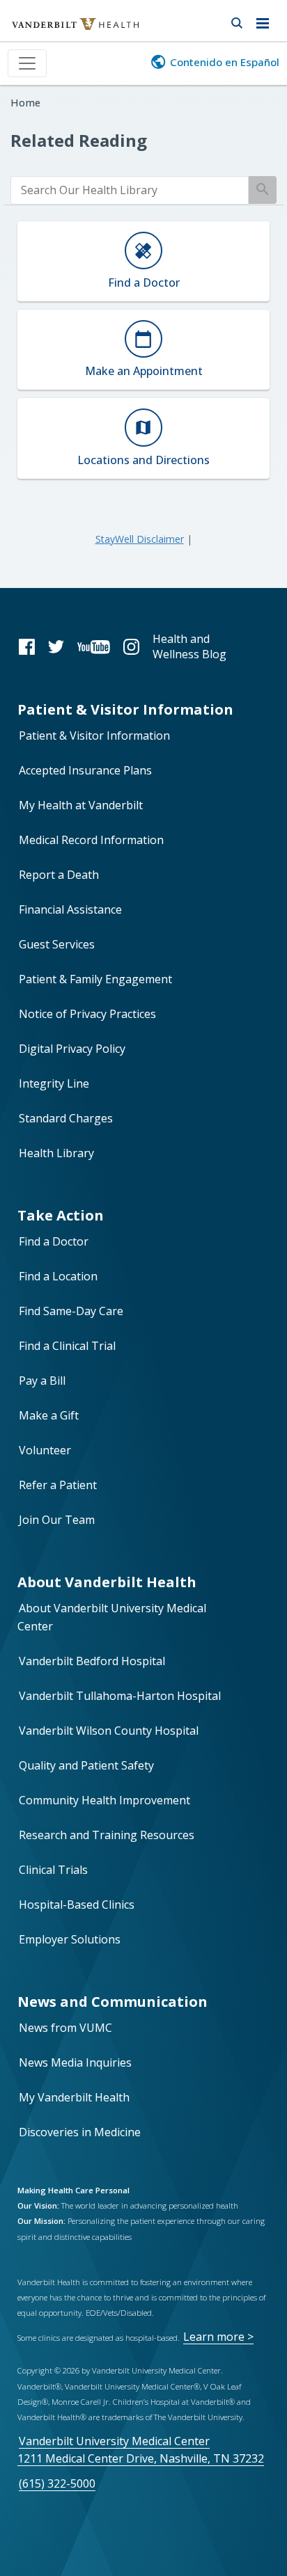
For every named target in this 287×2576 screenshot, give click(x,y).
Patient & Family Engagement (95, 979)
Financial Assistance (70, 909)
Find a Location (58, 1276)
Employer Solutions (70, 1939)
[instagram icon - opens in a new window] (131, 646)
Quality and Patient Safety (86, 1765)
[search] (130, 190)
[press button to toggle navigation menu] (266, 21)
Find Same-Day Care (71, 1311)
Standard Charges (66, 1118)
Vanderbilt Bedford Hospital (92, 1661)
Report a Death (59, 875)
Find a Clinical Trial (67, 1346)
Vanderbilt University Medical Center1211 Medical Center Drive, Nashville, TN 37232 (141, 2450)
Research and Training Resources (107, 1835)
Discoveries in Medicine (80, 2132)
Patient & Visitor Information (94, 736)
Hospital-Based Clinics (77, 1905)
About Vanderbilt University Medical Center (112, 1617)
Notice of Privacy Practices (87, 1014)
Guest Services (57, 944)
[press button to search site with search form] (236, 21)
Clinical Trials (53, 1870)
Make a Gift (49, 1415)
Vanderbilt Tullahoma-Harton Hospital (120, 1696)
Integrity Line (54, 1083)
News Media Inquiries (75, 2062)
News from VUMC (65, 2028)
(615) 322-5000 (57, 2483)
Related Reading (79, 140)
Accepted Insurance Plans (85, 770)
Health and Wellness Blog (189, 646)
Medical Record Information (91, 840)
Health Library (56, 1153)
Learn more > (218, 2337)
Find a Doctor (54, 1241)
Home (25, 103)
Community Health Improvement (104, 1800)
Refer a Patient (58, 1485)
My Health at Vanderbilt (81, 805)
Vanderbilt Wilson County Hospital (109, 1731)
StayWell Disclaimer (140, 539)
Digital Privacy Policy (72, 1049)
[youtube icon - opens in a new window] (94, 646)
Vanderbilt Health (60, 31)
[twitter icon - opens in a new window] (56, 646)
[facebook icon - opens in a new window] (27, 646)
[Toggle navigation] (27, 63)
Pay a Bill (42, 1381)
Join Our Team (57, 1520)
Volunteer (45, 1450)
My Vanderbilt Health (74, 2097)
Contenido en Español (225, 62)
